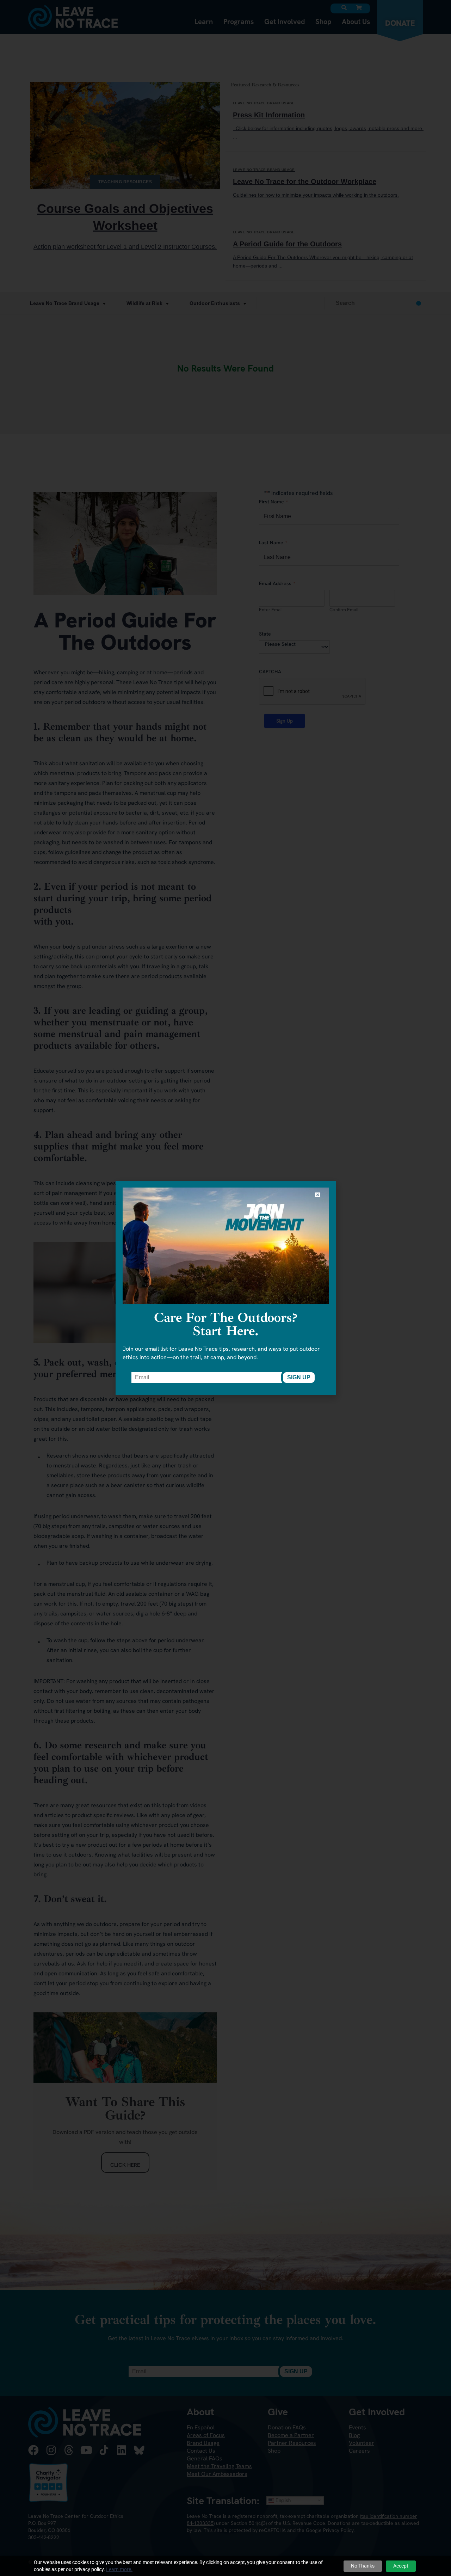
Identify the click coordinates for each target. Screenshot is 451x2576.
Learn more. (119, 2569)
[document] (225, 1288)
